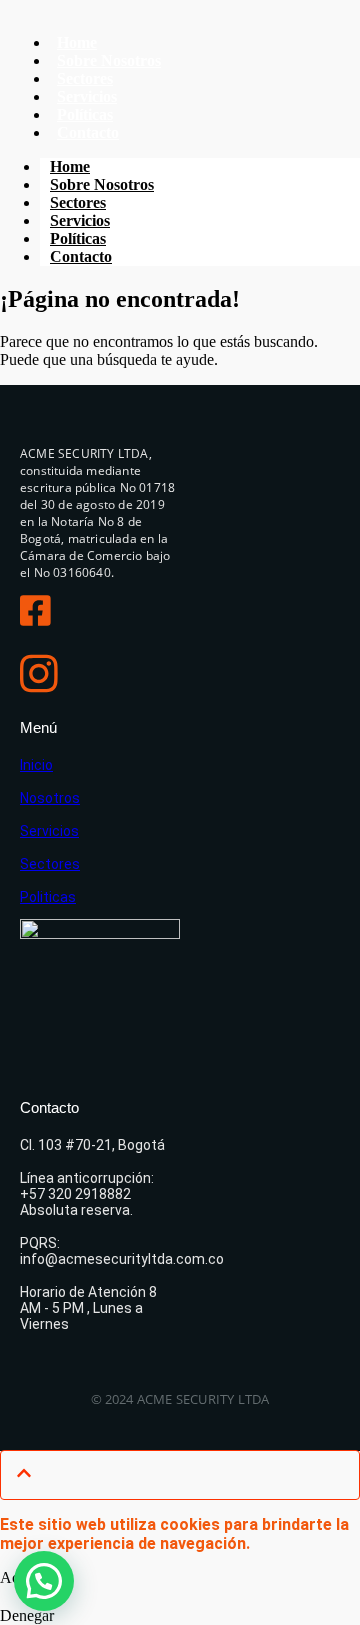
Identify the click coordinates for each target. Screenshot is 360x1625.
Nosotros (50, 798)
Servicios (49, 831)
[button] (44, 1581)
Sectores (50, 864)
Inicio (36, 765)
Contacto (88, 132)
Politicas (48, 897)
